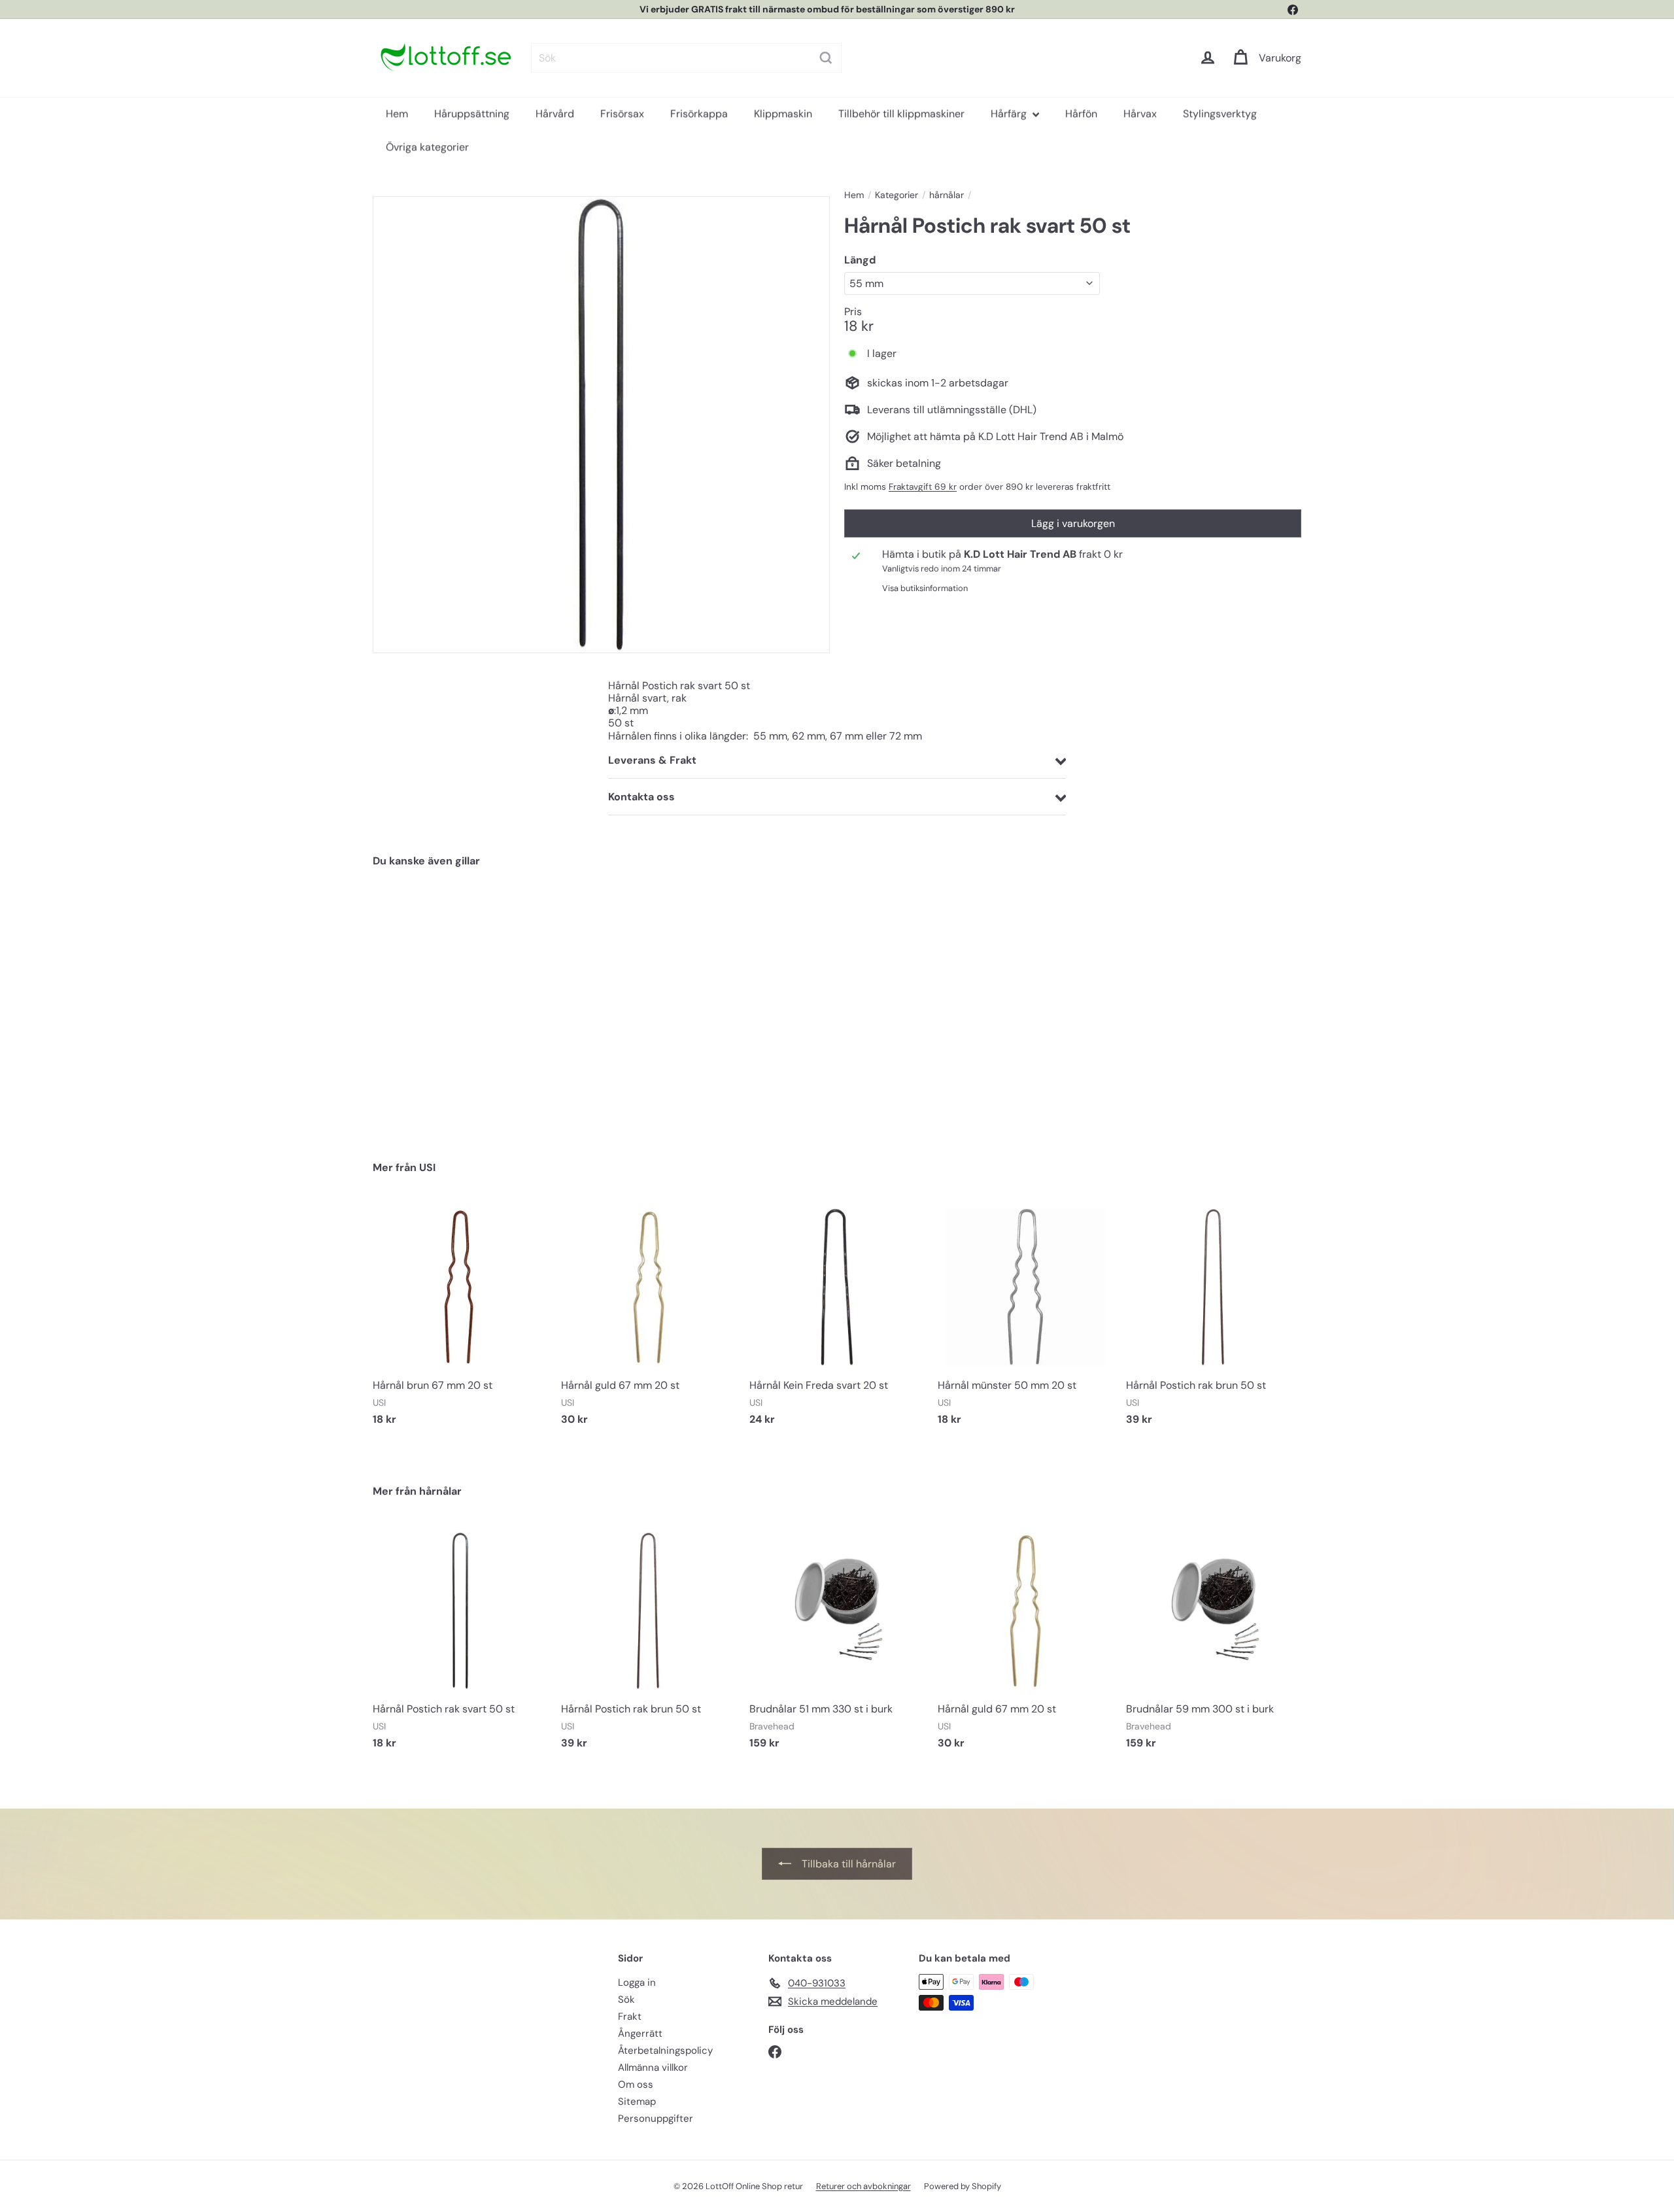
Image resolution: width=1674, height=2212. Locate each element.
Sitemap (637, 2101)
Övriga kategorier (427, 147)
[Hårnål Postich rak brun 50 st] (1214, 1319)
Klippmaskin (783, 113)
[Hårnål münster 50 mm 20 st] (1025, 1319)
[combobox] (678, 58)
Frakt (630, 2016)
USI (427, 1167)
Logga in (637, 1982)
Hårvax (1140, 113)
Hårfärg (1010, 113)
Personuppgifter (656, 2118)
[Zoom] (601, 425)
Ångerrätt (640, 2033)
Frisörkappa (699, 113)
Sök (626, 1999)
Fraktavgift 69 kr (923, 487)
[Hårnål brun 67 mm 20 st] (460, 1319)
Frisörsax (622, 113)
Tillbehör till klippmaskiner (901, 113)
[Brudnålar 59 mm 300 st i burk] (1214, 1643)
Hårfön (1081, 113)
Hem (397, 113)
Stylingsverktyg (1220, 113)
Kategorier (897, 195)
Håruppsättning (472, 113)
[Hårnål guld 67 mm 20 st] (649, 1319)
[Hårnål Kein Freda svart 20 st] (837, 1319)
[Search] (818, 58)
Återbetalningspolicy (665, 2050)
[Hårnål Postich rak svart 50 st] (445, 1004)
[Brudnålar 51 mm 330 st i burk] (837, 1643)
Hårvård (555, 113)
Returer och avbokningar (863, 2186)
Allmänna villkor (653, 2067)
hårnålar (947, 195)
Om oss (636, 2084)
